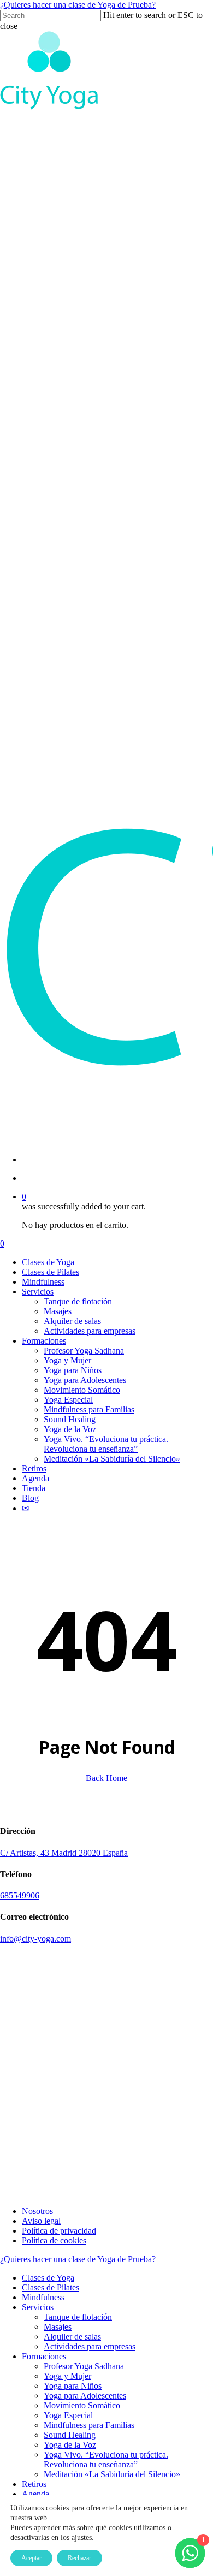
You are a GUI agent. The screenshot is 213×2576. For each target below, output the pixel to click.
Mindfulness (43, 2297)
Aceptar (31, 2558)
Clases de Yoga (48, 2278)
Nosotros (37, 2211)
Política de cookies (54, 2240)
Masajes (58, 2327)
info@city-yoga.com (35, 1939)
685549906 (20, 1895)
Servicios (38, 2307)
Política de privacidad (59, 2231)
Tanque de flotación (78, 2317)
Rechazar (79, 2558)
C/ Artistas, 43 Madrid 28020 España (64, 1853)
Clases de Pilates (51, 2287)
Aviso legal (41, 2221)
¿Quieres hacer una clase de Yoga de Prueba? (78, 5)
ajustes (82, 2538)
